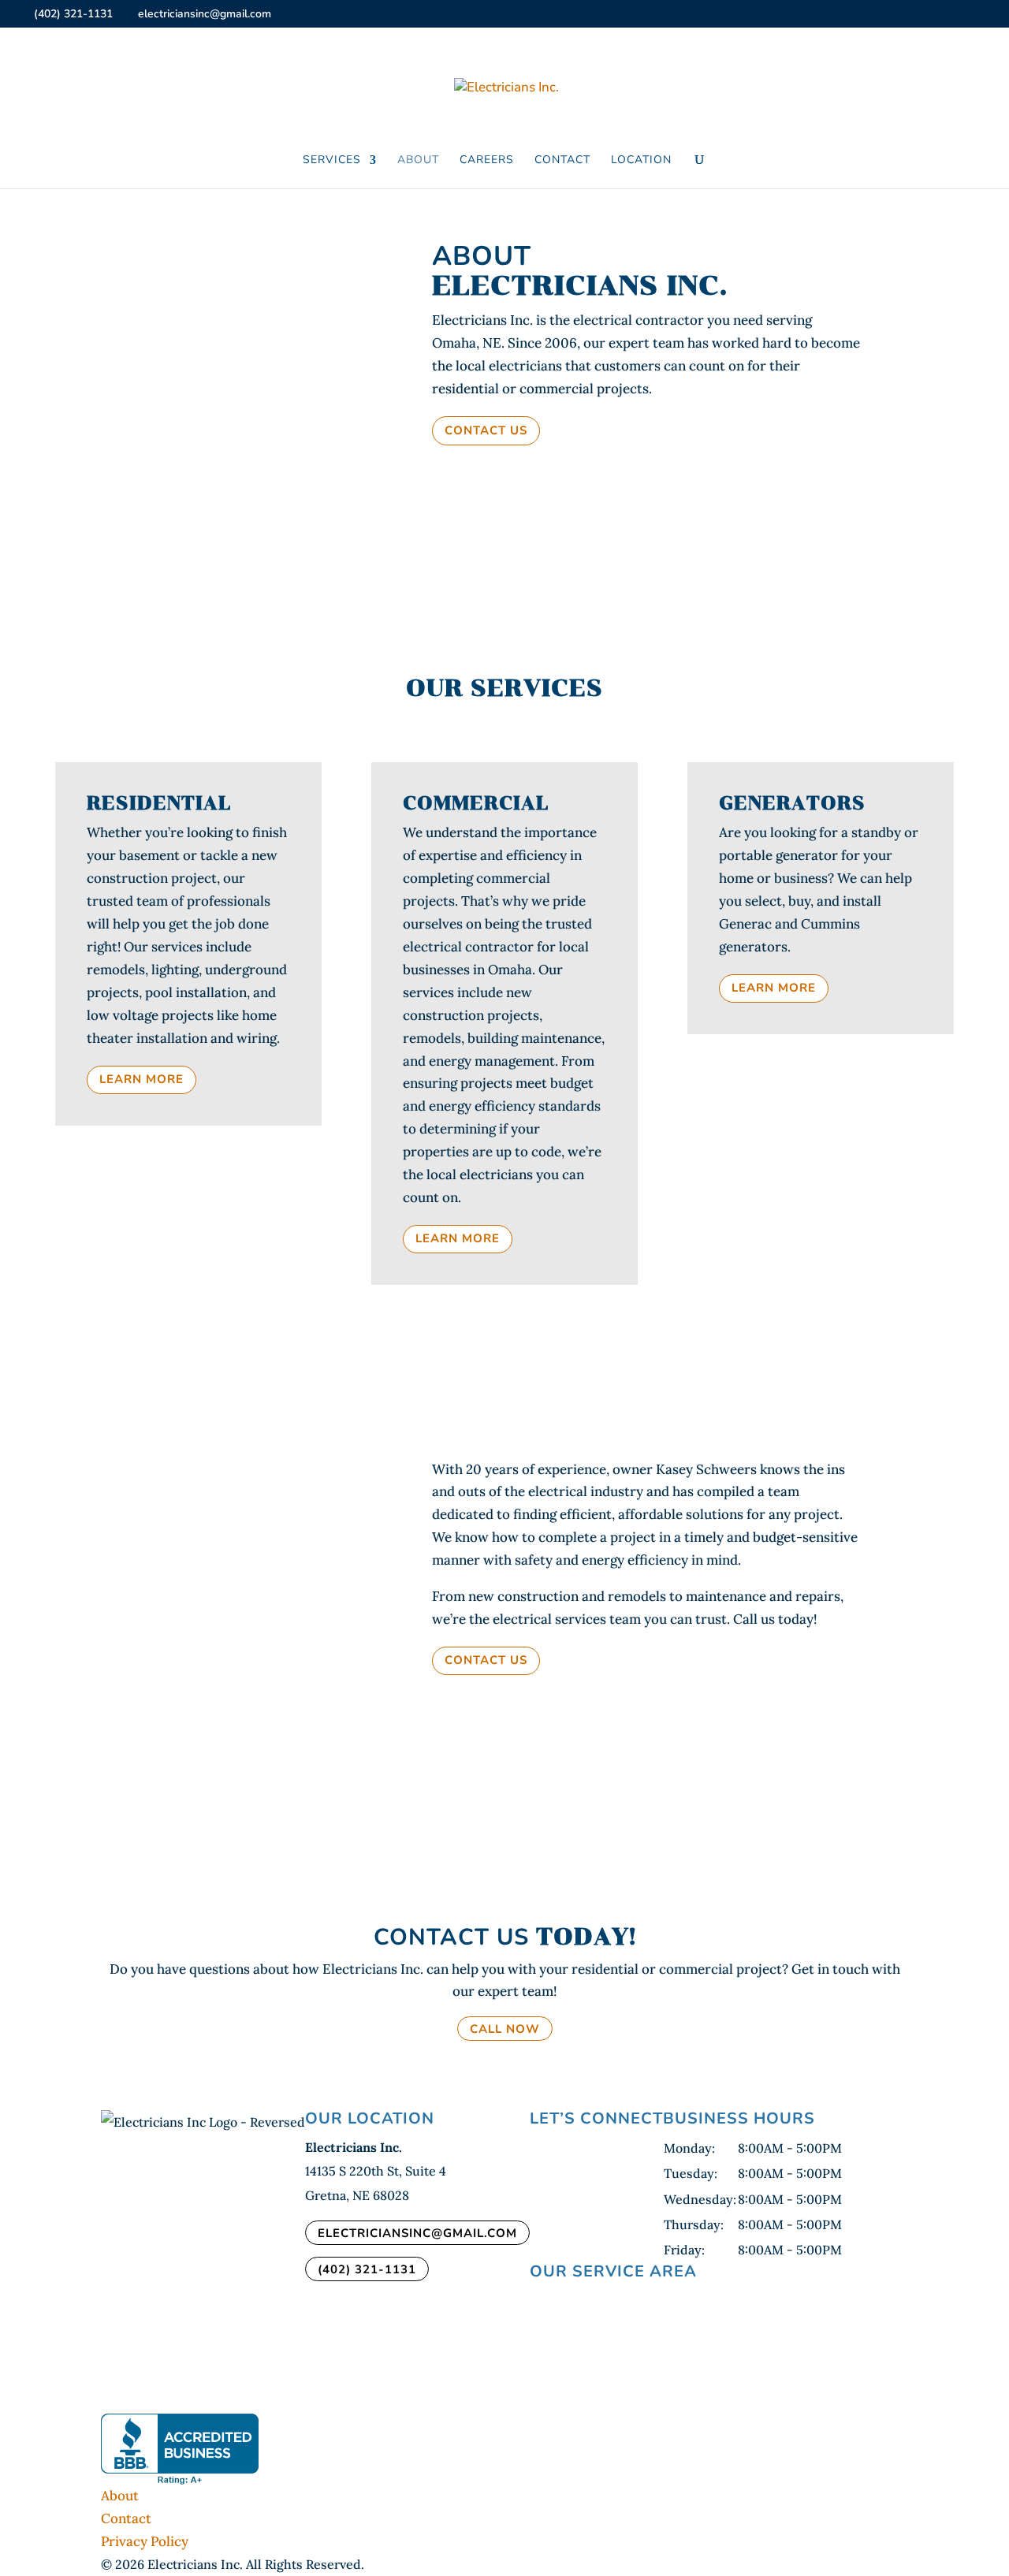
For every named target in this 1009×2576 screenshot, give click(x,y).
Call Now (505, 2028)
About (418, 161)
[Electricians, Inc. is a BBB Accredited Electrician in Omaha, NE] (180, 2449)
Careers (487, 161)
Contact (562, 161)
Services (332, 161)
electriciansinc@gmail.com (417, 2232)
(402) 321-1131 (73, 14)
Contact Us (486, 430)
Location (641, 161)
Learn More (141, 1079)
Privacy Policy (145, 2541)
